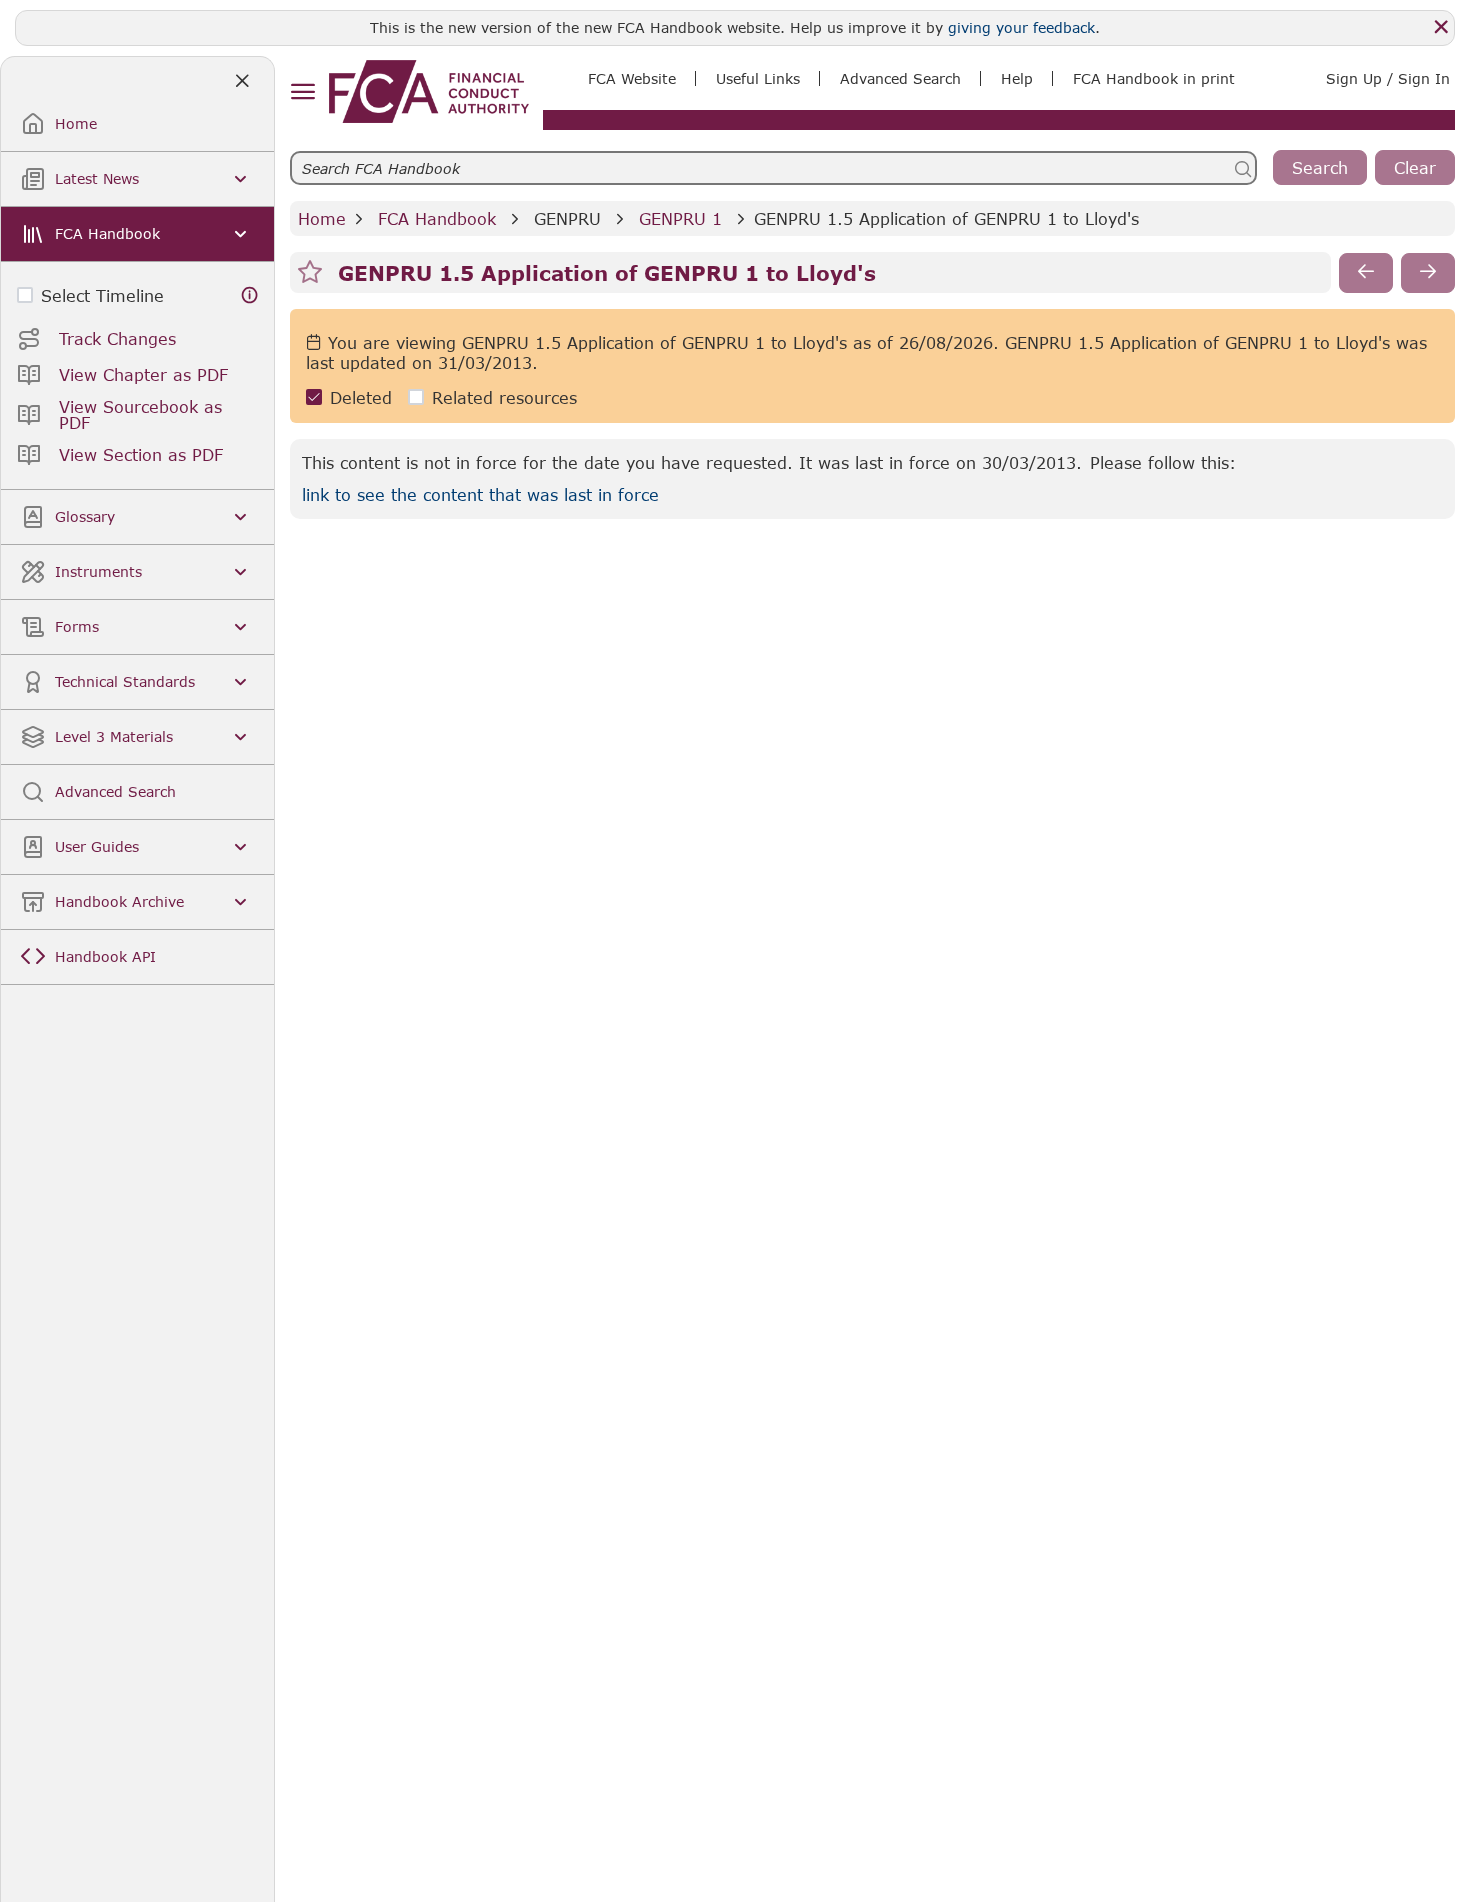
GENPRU (567, 218)
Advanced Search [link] (900, 78)
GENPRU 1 (680, 218)
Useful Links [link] (758, 78)
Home (322, 218)
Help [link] (1017, 78)
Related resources (504, 397)
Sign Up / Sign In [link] (1388, 78)
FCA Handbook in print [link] (1154, 78)
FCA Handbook (437, 218)
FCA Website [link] (632, 78)
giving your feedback (1021, 27)
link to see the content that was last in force (480, 494)
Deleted (361, 397)
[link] (429, 91)
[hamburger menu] (302, 92)
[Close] (1441, 27)
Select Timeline (102, 295)
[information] (250, 295)
